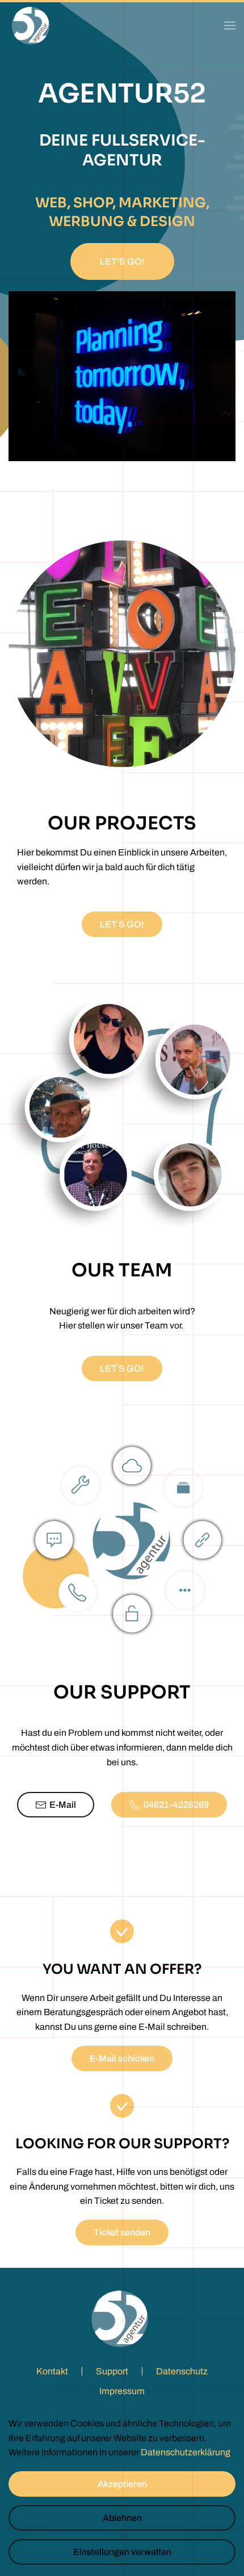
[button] (230, 25)
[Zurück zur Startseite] (31, 25)
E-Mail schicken (122, 2058)
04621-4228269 (176, 1805)
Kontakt (52, 2371)
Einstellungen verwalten (122, 2552)
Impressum (122, 2391)
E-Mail (63, 1805)
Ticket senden (122, 2232)
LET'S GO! (122, 261)
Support (112, 2371)
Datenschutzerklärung (186, 2452)
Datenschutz (182, 2371)
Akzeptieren (122, 2484)
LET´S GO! (122, 924)
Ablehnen (122, 2518)
